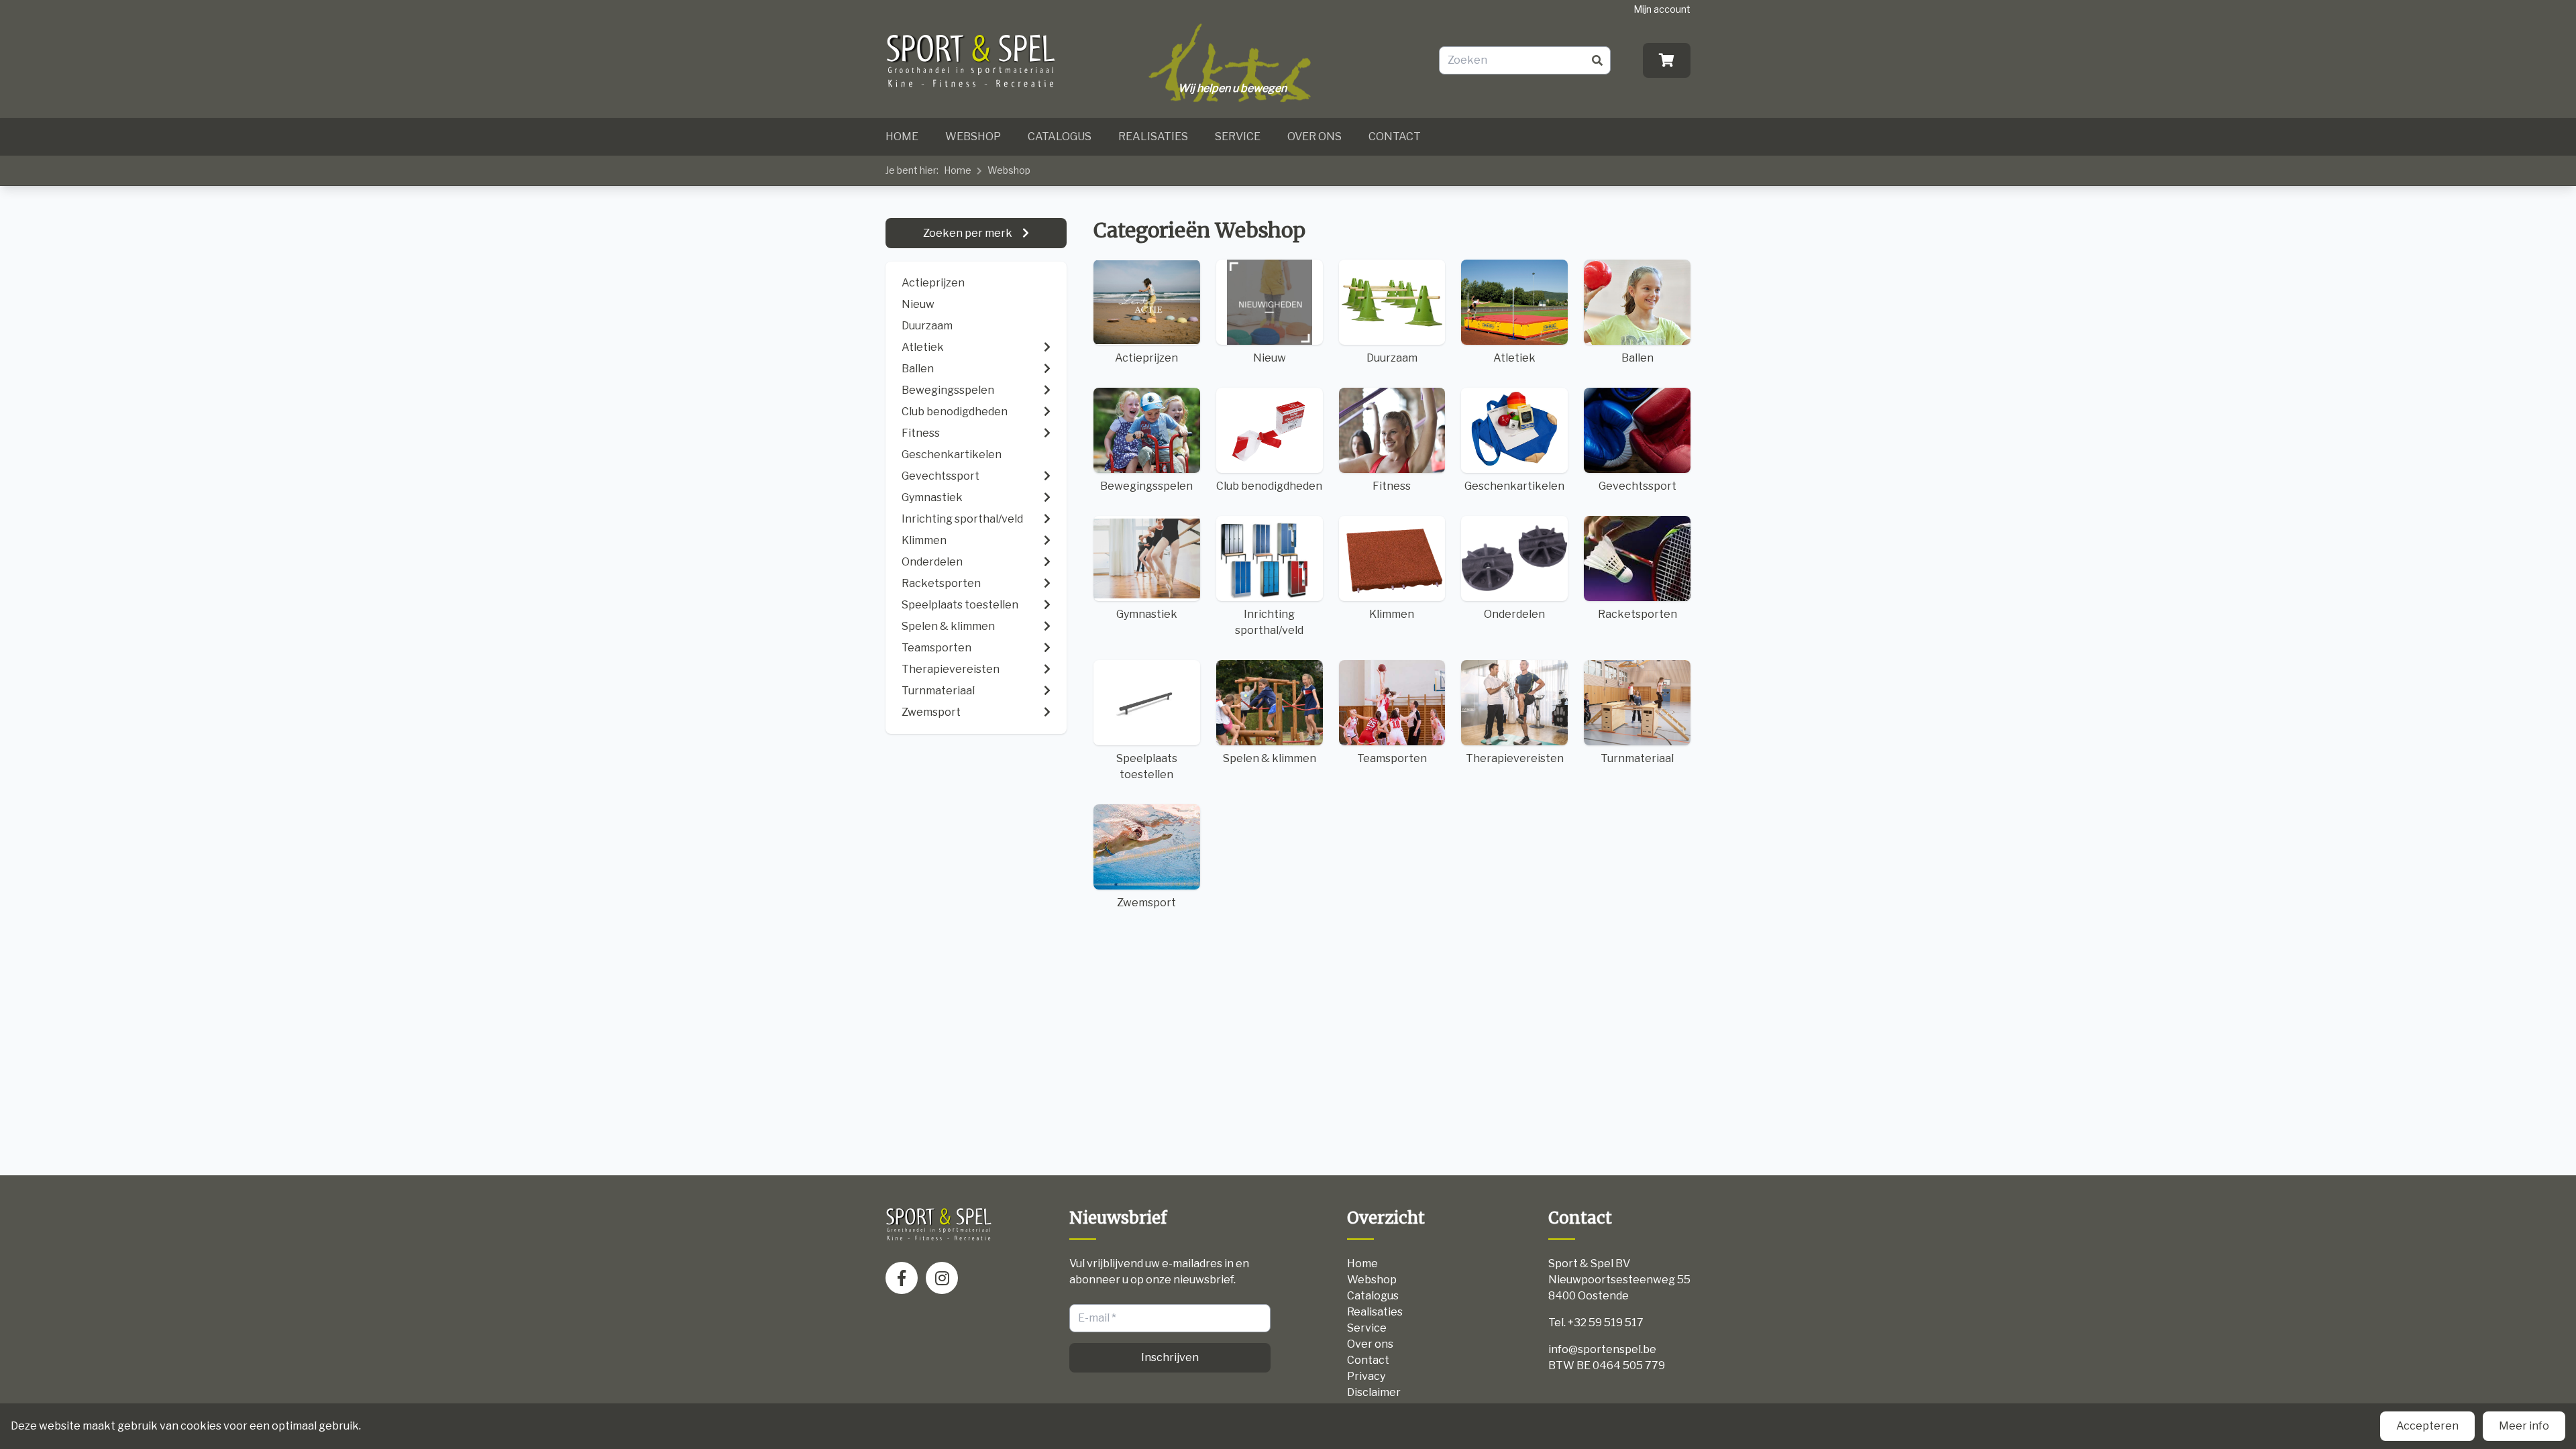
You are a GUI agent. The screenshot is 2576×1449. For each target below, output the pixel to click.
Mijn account (1662, 9)
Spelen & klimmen (1270, 758)
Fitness (1392, 486)
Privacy (1366, 1376)
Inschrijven (1170, 1357)
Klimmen (1392, 614)
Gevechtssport (1638, 486)
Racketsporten (1638, 614)
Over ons (1314, 137)
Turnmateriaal (1637, 758)
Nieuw (918, 304)
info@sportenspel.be (1602, 1349)
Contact (1395, 137)
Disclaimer (1374, 1392)
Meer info (2524, 1426)
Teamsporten (1392, 758)
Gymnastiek (1147, 614)
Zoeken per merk (969, 233)
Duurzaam (927, 326)
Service (1238, 137)
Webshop (973, 137)
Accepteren (2427, 1426)
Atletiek (1514, 358)
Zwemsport (1146, 903)
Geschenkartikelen (1514, 486)
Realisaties (1153, 137)
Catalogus (1060, 137)
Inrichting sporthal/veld (1269, 622)
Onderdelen (1514, 614)
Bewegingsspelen (1146, 486)
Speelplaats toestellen (1147, 766)
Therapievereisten (1515, 758)
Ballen (1638, 358)
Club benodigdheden (1269, 486)
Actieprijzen (933, 283)
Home (902, 137)
